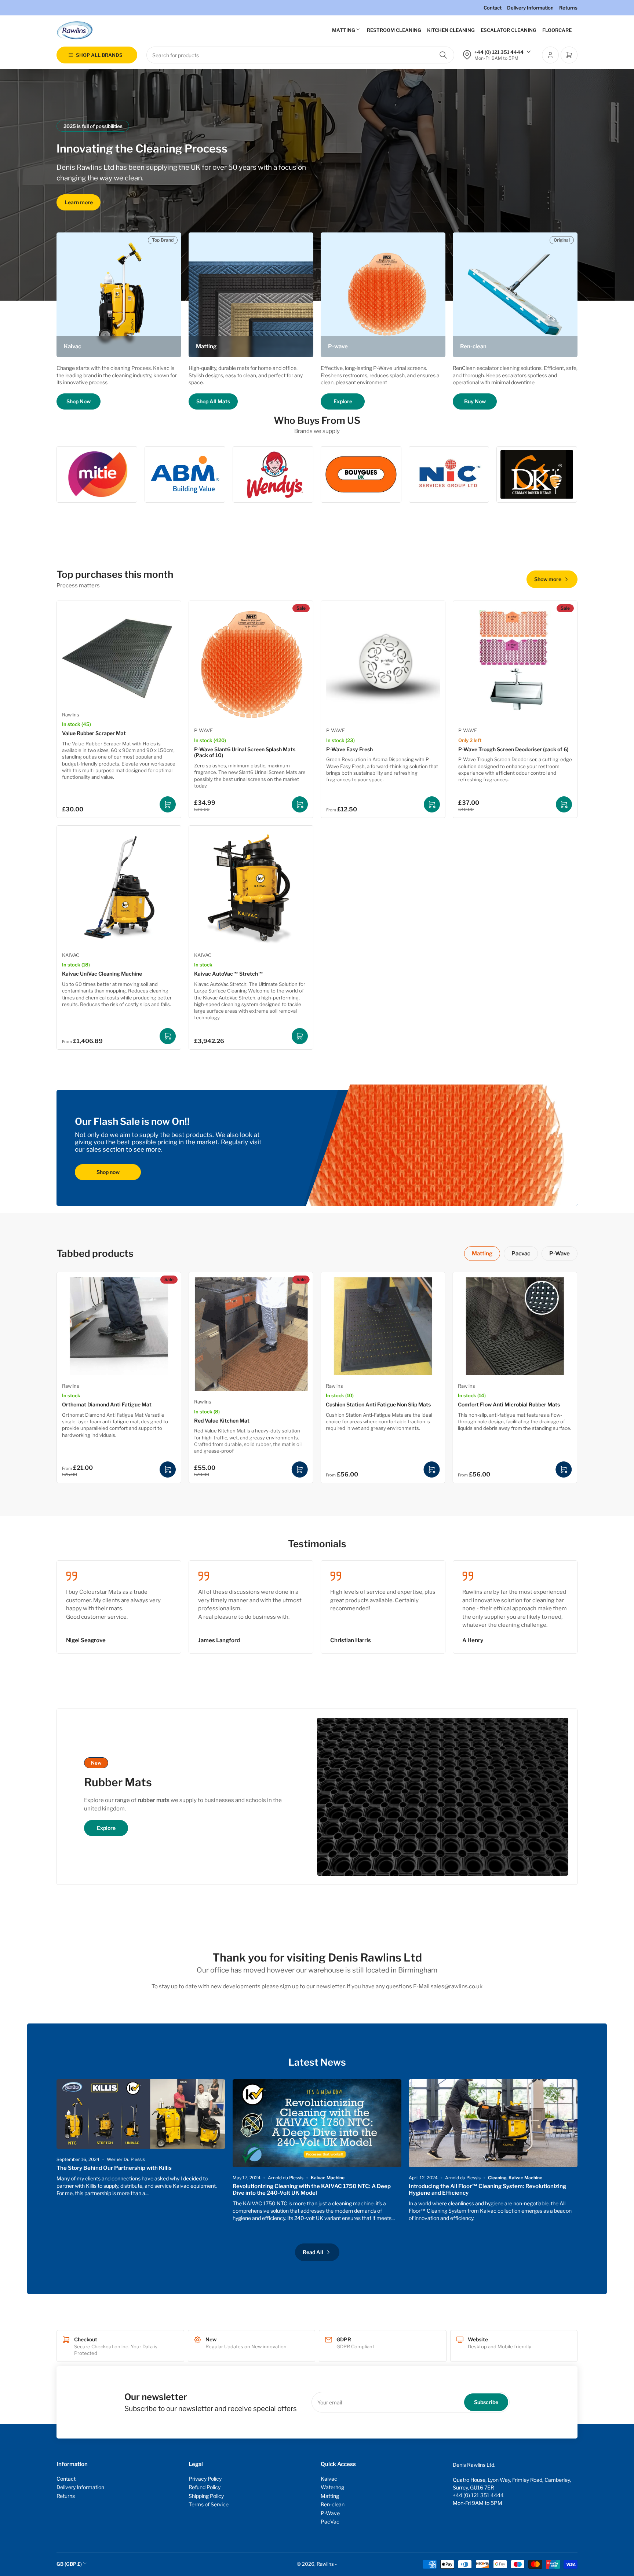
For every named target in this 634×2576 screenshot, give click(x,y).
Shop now (108, 1172)
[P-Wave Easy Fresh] (383, 663)
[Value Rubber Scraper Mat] (119, 655)
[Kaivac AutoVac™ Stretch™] (251, 888)
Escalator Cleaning (509, 30)
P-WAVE (203, 730)
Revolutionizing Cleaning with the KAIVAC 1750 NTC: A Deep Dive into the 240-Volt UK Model (312, 2190)
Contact (493, 8)
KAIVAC (71, 955)
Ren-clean (333, 2504)
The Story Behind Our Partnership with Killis (114, 2168)
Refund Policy (205, 2487)
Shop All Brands (99, 55)
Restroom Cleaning (394, 30)
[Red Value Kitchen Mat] (251, 1334)
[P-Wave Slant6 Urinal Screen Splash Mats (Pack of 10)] (251, 663)
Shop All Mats (213, 401)
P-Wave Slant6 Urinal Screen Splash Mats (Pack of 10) (245, 752)
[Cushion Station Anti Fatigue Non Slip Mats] (383, 1326)
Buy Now (475, 401)
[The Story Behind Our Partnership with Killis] (141, 2114)
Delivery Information (530, 8)
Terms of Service (209, 2504)
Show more (548, 579)
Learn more (79, 202)
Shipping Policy (206, 2496)
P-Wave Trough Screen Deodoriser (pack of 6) (513, 749)
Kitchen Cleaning (451, 30)
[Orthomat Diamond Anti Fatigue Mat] (119, 1326)
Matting (344, 30)
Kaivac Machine (328, 2178)
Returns (568, 8)
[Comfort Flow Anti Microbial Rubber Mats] (515, 1326)
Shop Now (79, 401)
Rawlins (71, 715)
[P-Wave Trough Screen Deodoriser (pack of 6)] (515, 663)
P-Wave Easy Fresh (349, 749)
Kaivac (329, 2479)
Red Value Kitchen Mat (222, 1421)
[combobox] (300, 55)
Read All (313, 2252)
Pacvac (521, 1254)
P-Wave (560, 1254)
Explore (343, 401)
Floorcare (557, 30)
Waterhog (332, 2487)
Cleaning (497, 2178)
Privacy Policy (205, 2479)
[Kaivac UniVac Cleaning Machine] (119, 888)
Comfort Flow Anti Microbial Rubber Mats (509, 1404)
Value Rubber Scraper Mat (94, 733)
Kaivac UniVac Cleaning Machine (102, 974)
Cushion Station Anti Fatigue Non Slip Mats (378, 1404)
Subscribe (486, 2402)
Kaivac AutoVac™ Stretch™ (229, 974)
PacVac (330, 2522)
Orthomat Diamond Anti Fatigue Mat (107, 1404)
